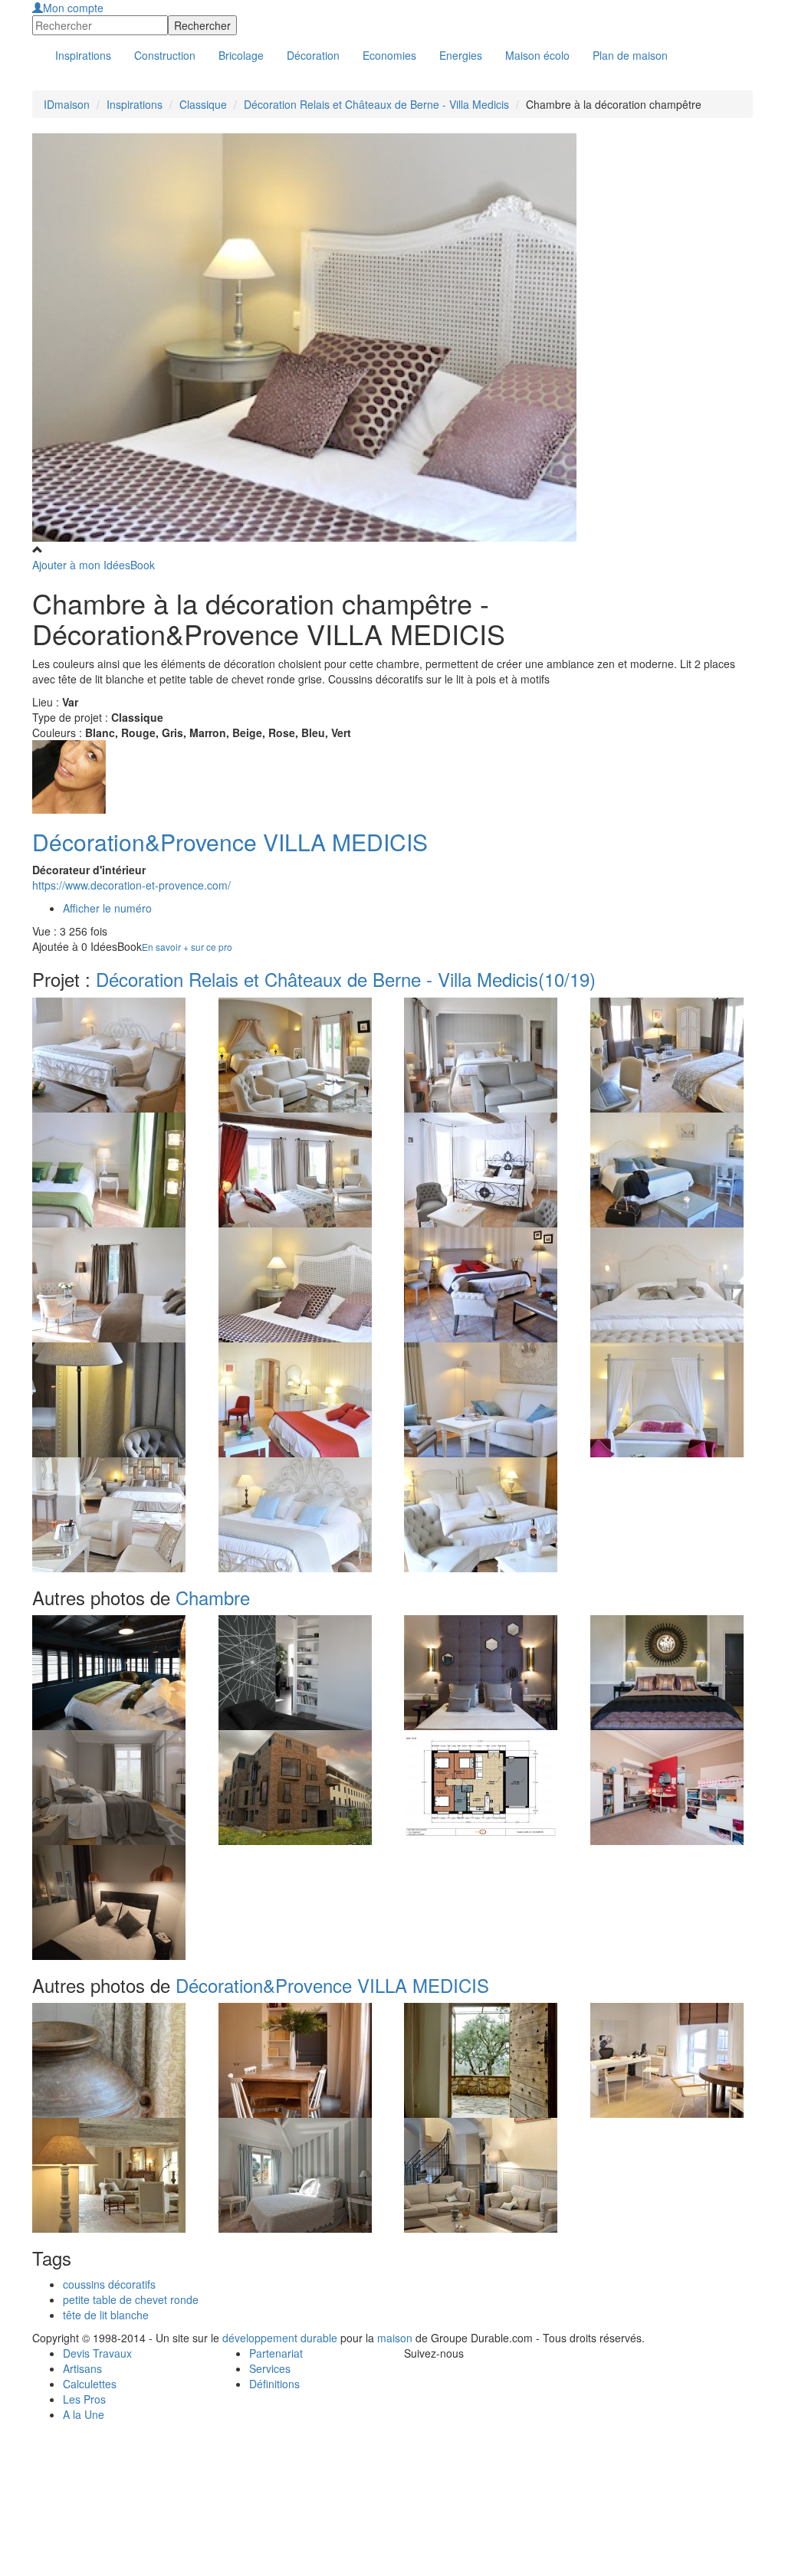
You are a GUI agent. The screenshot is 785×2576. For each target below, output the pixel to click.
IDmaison (67, 104)
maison (395, 2338)
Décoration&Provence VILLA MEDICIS (230, 842)
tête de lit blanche (106, 2315)
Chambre (213, 1597)
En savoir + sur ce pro (187, 947)
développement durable (280, 2338)
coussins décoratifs (109, 2284)
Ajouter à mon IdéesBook (94, 565)
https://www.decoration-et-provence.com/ (131, 885)
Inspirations (135, 104)
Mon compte (73, 8)
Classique (203, 104)
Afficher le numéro (107, 908)
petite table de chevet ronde (131, 2299)
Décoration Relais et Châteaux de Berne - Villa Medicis (376, 104)
